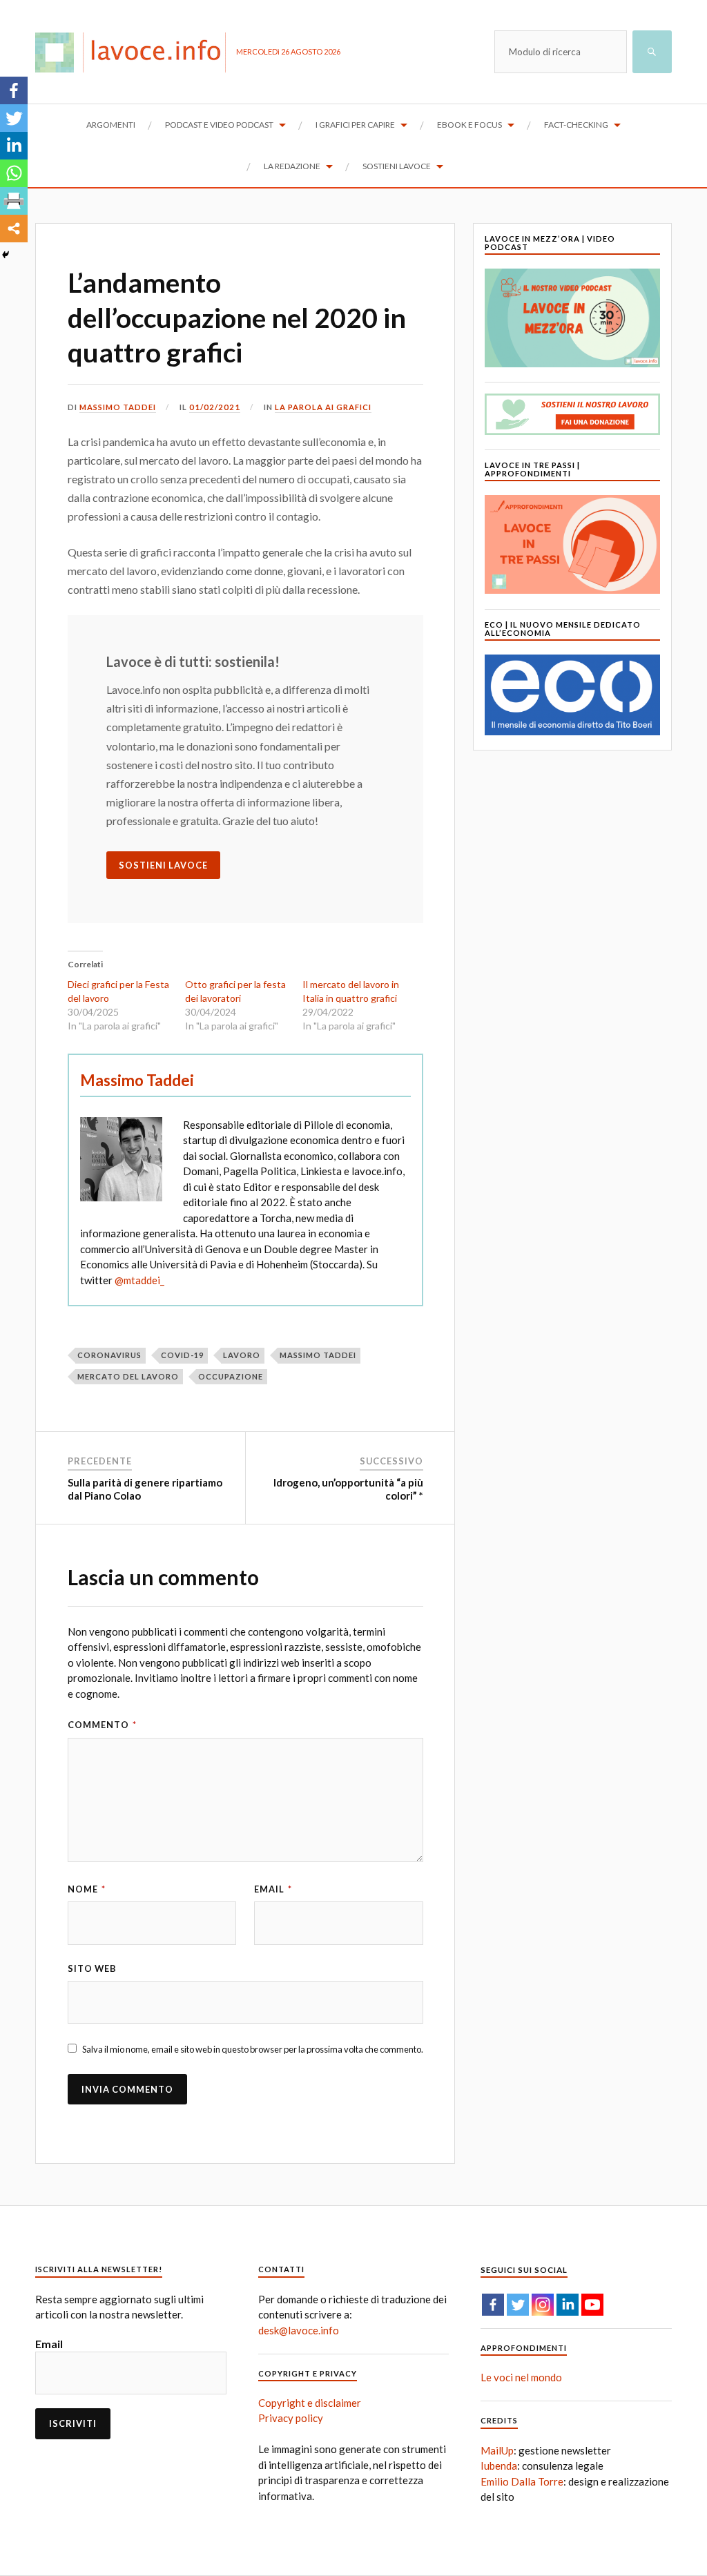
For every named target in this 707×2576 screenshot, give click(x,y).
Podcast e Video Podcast (219, 125)
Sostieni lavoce (397, 166)
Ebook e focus (469, 125)
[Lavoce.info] (136, 52)
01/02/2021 (215, 407)
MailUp (497, 2450)
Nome (87, 1889)
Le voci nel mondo (521, 2377)
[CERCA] (652, 52)
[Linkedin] (14, 146)
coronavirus (109, 1355)
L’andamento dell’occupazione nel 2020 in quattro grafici (237, 317)
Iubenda (499, 2466)
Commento (102, 1725)
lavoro (242, 1355)
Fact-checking (576, 125)
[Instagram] (543, 2305)
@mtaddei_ (139, 1280)
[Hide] (6, 255)
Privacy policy (291, 2418)
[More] (14, 229)
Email (273, 1889)
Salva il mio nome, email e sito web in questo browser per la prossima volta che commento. (253, 2049)
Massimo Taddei (118, 407)
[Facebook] (14, 90)
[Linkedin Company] (568, 2305)
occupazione (231, 1376)
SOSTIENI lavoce (163, 865)
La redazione (292, 166)
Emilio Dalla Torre (522, 2481)
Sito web (92, 1968)
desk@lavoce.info (299, 2330)
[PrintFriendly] (14, 201)
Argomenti (111, 125)
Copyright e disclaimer (310, 2403)
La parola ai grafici (323, 407)
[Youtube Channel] (592, 2305)
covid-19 (182, 1355)
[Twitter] (14, 118)
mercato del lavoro (128, 1376)
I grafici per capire (355, 125)
